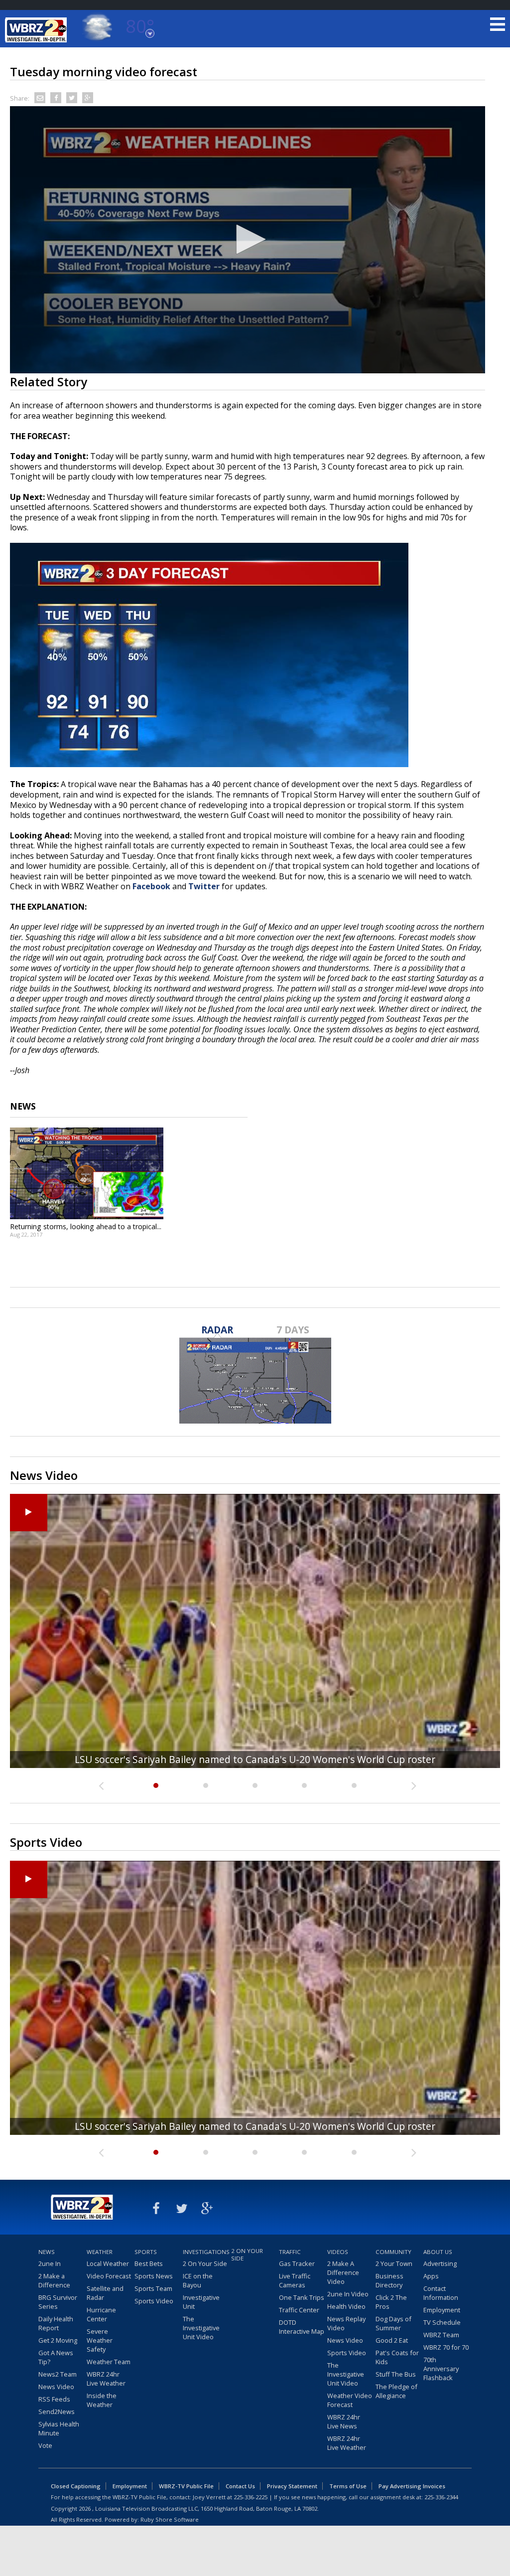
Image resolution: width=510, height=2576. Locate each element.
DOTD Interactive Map (302, 2327)
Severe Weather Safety (100, 2340)
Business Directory (389, 2280)
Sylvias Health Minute (59, 2428)
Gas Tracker (297, 2263)
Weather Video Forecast (350, 2400)
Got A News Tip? (56, 2357)
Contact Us (240, 2486)
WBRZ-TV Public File (186, 2486)
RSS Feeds (54, 2399)
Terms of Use (348, 2486)
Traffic (290, 2252)
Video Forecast (109, 2276)
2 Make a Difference (54, 2280)
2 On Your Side (205, 2263)
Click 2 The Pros (391, 2302)
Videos (338, 2252)
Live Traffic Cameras (295, 2280)
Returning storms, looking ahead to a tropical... (86, 1226)
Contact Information (441, 2293)
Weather (100, 2252)
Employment (442, 2310)
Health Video (346, 2306)
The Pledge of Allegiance (396, 2391)
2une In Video (348, 2294)
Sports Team (153, 2288)
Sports (146, 2252)
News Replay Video (346, 2323)
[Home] (37, 30)
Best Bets (149, 2263)
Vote (45, 2445)
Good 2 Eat (392, 2340)
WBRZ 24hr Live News (344, 2421)
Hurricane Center (101, 2314)
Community (393, 2252)
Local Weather (108, 2263)
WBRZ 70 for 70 (446, 2347)
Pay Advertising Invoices (412, 2486)
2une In (50, 2263)
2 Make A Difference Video (343, 2272)
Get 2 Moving (58, 2340)
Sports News (154, 2276)
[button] (248, 239)
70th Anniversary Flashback (441, 2369)
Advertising (440, 2263)
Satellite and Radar (105, 2293)
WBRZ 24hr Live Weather (106, 2379)
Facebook (151, 886)
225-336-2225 (251, 2497)
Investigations (206, 2252)
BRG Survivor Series (58, 2302)
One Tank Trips (302, 2297)
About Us (438, 2252)
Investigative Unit (201, 2302)
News (47, 2252)
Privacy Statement (292, 2486)
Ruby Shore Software (170, 2519)
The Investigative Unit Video (201, 2328)
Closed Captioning (76, 2486)
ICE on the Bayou (198, 2280)
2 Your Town (394, 2263)
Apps (431, 2276)
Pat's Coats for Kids (397, 2357)
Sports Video (154, 2301)
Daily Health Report (56, 2323)
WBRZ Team (441, 2335)
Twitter (204, 886)
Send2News (57, 2412)
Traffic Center (299, 2310)
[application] (248, 240)
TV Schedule (442, 2322)
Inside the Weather (102, 2400)
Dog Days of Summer (393, 2323)
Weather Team (109, 2362)
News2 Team (58, 2374)
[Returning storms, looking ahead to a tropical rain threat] (87, 1173)
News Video (56, 2387)
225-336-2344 (441, 2497)
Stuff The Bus (396, 2374)
